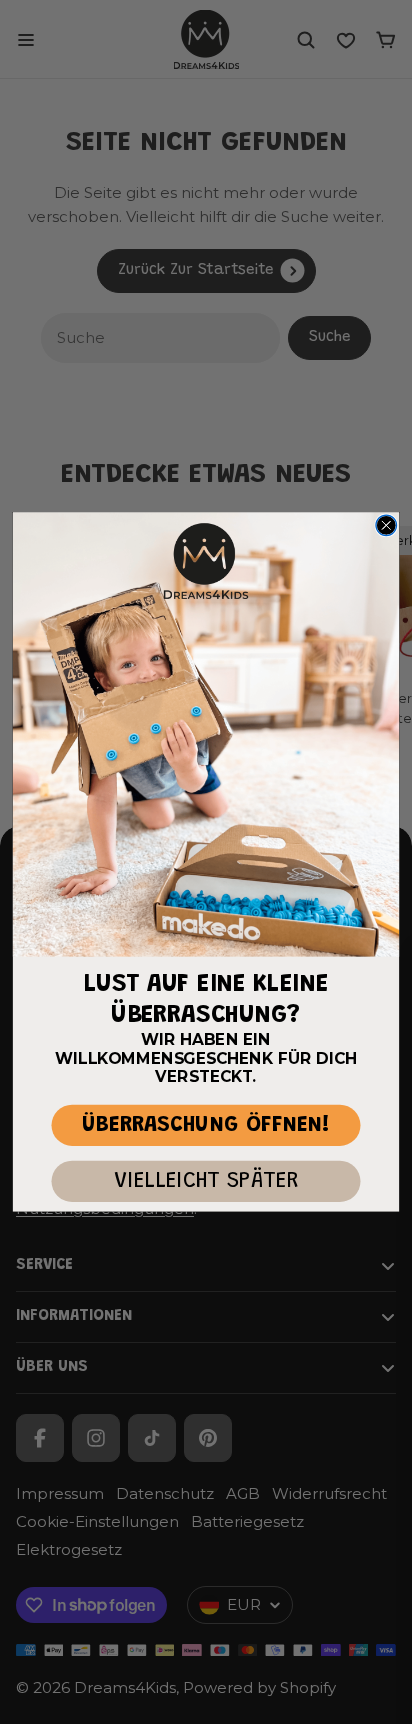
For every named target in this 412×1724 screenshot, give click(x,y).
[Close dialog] (386, 525)
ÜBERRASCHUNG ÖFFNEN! (206, 1125)
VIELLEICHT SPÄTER (206, 1181)
